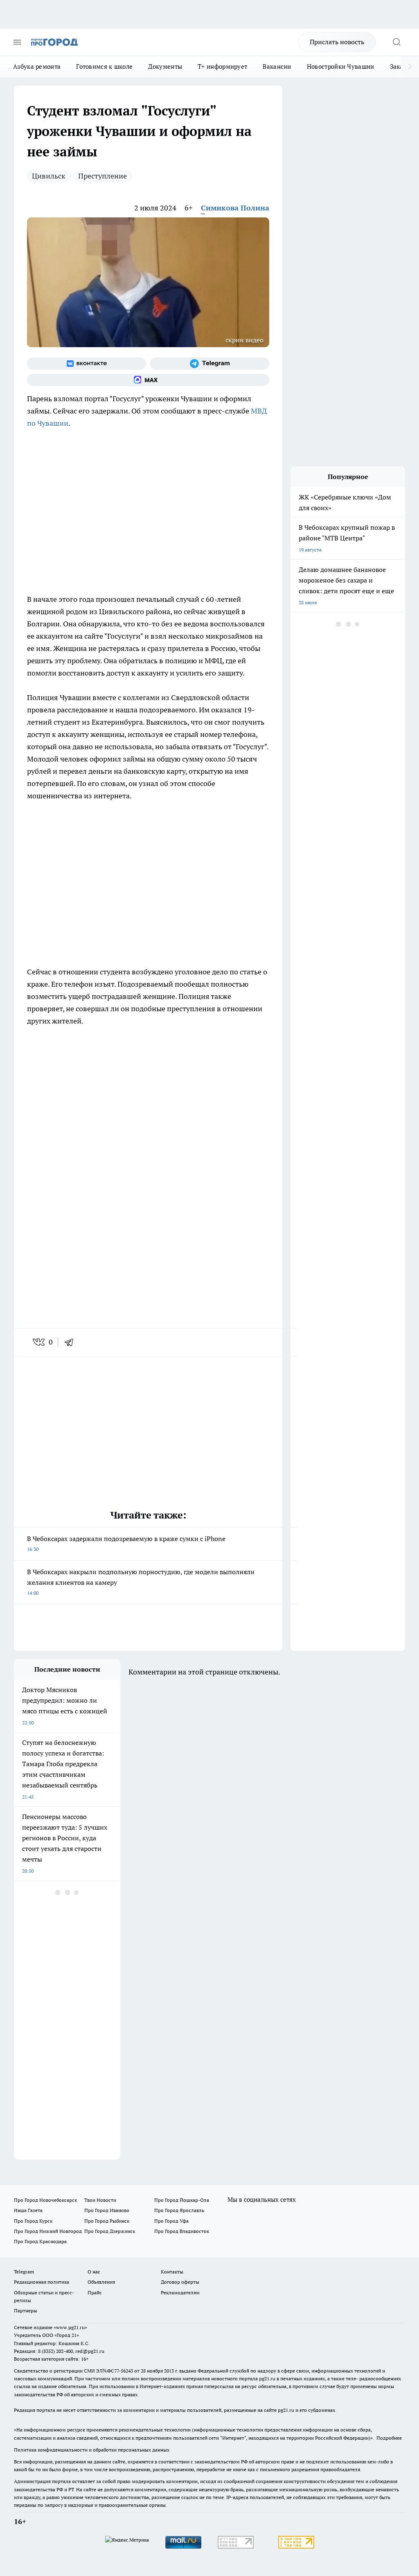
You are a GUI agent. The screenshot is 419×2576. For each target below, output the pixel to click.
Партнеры (26, 2310)
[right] (410, 67)
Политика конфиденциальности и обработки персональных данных (92, 2450)
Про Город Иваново (107, 2210)
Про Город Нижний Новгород (48, 2231)
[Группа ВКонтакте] (87, 364)
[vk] (39, 1342)
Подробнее (389, 2438)
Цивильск (49, 176)
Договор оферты (180, 2282)
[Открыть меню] (17, 42)
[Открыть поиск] (396, 42)
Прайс (95, 2292)
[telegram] (72, 1342)
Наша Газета (28, 2210)
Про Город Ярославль (179, 2210)
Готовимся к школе (104, 67)
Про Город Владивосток (182, 2231)
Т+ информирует (222, 67)
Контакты (172, 2272)
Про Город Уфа (171, 2221)
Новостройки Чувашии (341, 67)
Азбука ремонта (37, 67)
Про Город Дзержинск (110, 2231)
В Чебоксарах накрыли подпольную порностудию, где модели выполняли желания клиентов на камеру (141, 1582)
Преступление (102, 176)
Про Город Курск (33, 2221)
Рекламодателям (180, 2292)
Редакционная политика (42, 2282)
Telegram (24, 2272)
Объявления (101, 2282)
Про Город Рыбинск (107, 2221)
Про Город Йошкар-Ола (182, 2200)
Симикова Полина (235, 208)
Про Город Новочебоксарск (45, 2200)
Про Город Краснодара (40, 2241)
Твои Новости (100, 2200)
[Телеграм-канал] (210, 364)
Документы (165, 67)
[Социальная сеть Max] (148, 380)
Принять (386, 91)
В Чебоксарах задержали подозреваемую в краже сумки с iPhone (126, 1543)
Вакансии (277, 67)
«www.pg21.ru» (70, 2327)
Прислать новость (337, 42)
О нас (94, 2272)
